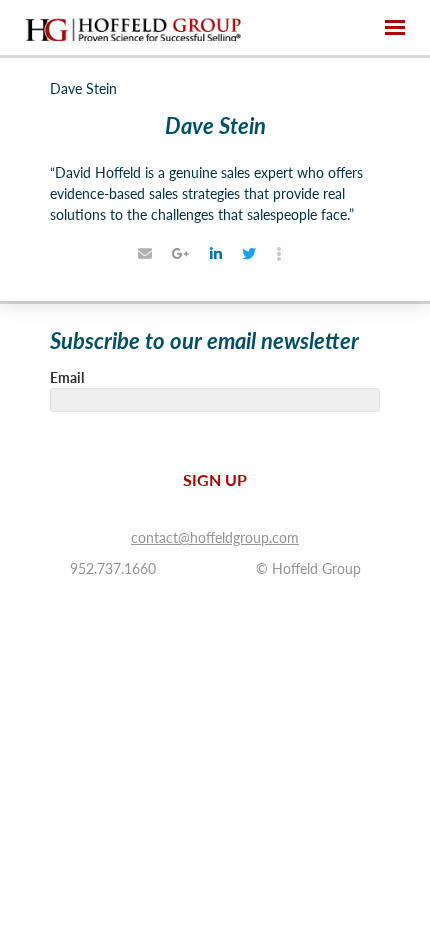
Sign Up (215, 479)
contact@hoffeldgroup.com (215, 537)
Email (67, 377)
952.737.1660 (113, 568)
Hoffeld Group (133, 28)
